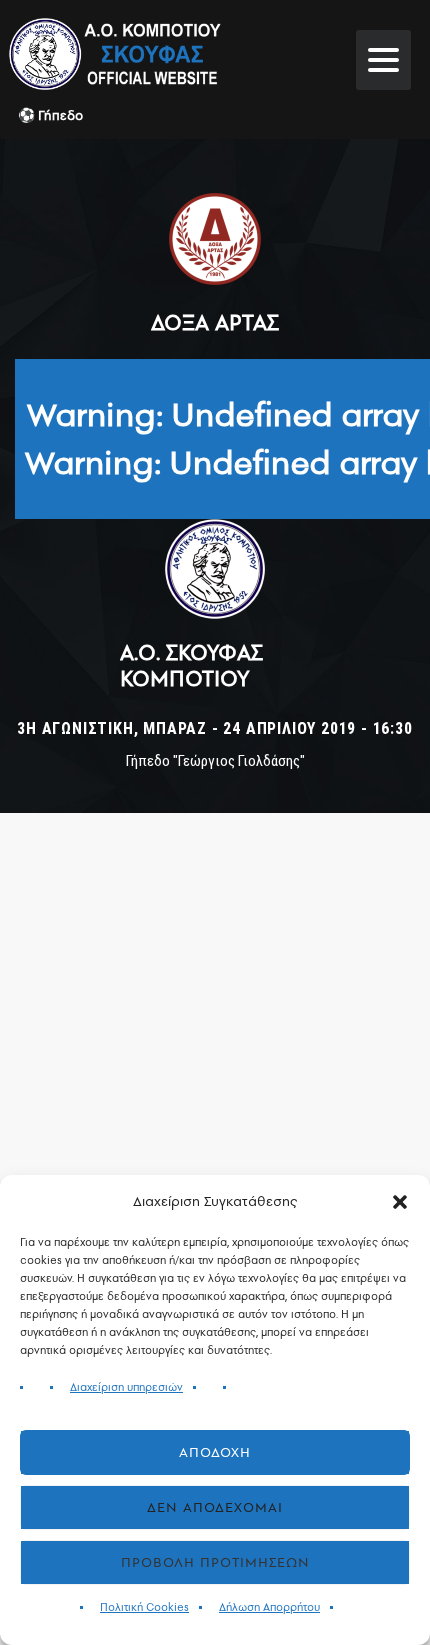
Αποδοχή (215, 1452)
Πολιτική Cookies (144, 1607)
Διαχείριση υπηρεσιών (126, 1387)
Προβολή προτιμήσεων (215, 1562)
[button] (400, 1202)
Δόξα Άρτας (215, 322)
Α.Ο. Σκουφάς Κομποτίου (191, 665)
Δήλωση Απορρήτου (269, 1607)
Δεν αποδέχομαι (215, 1507)
